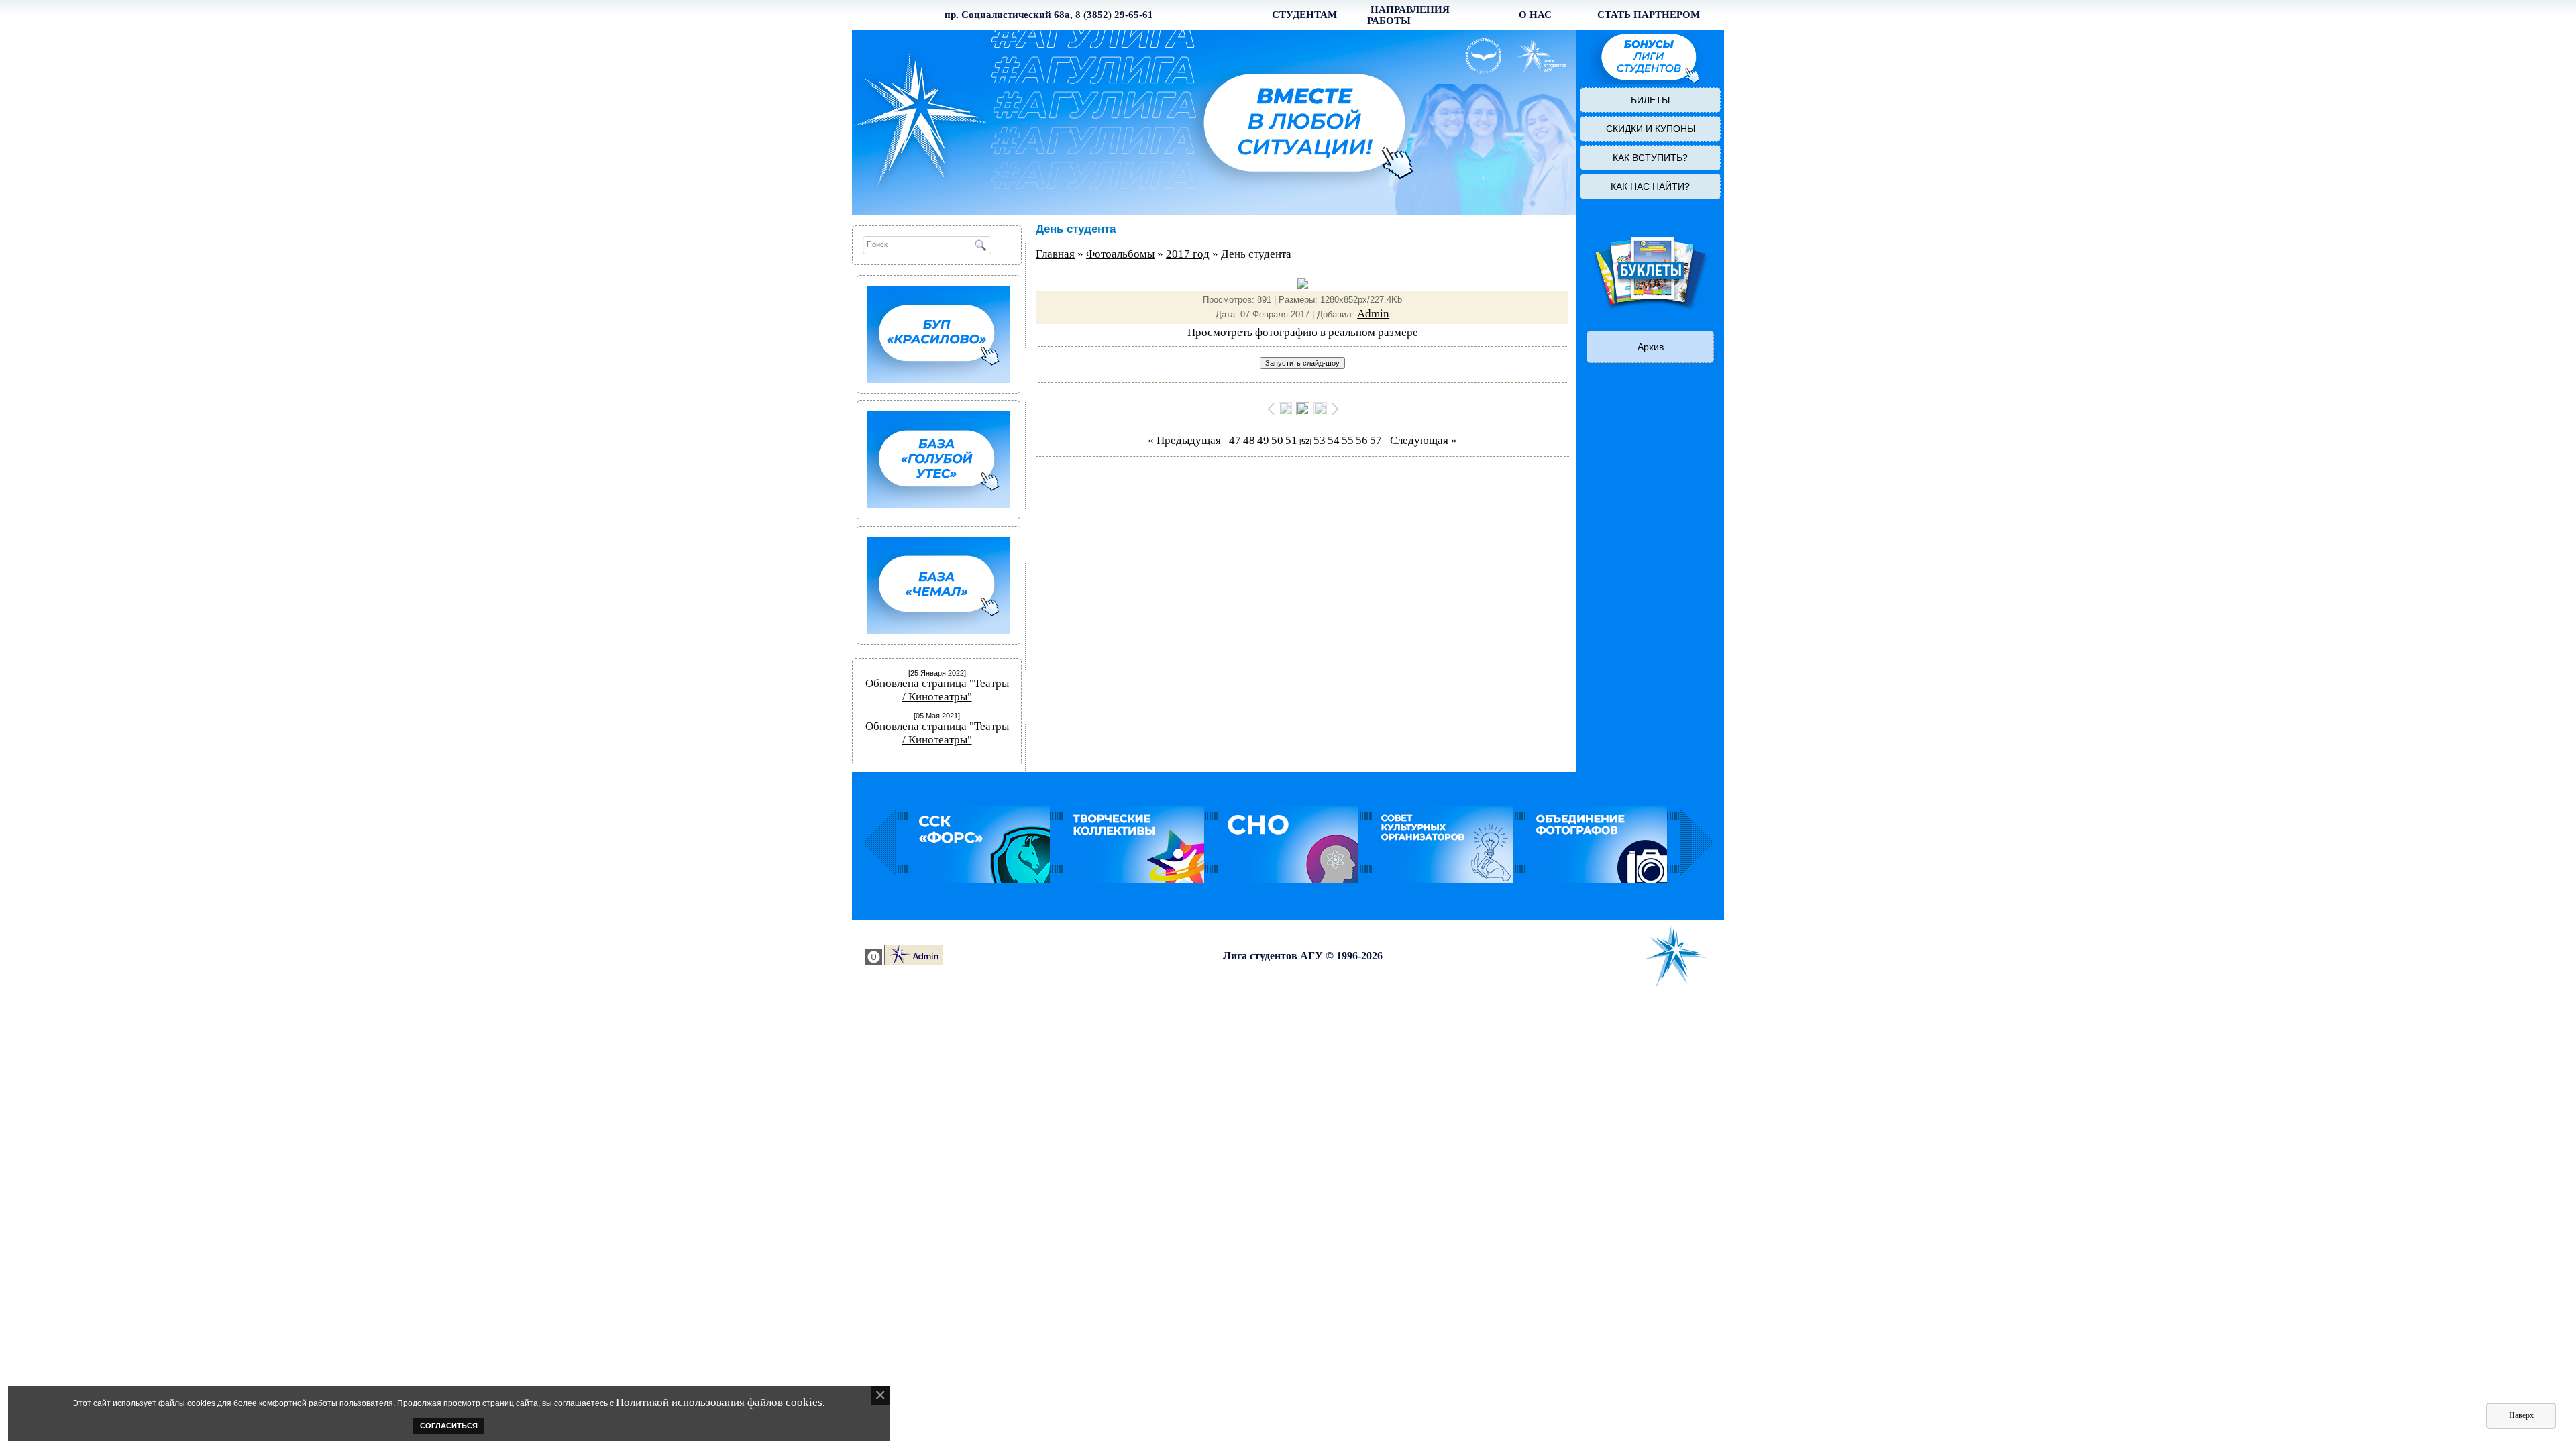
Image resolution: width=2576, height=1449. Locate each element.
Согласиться (449, 1426)
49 (1263, 440)
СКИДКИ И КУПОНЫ (1651, 129)
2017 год (1188, 254)
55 (1348, 440)
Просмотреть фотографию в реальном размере (1303, 332)
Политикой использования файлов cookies (719, 1402)
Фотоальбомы (1120, 254)
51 (1291, 440)
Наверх (2521, 1415)
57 (1376, 440)
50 (1277, 440)
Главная (1055, 254)
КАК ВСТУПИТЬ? (1650, 158)
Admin (1373, 314)
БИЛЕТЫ (1650, 100)
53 (1320, 440)
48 (1249, 440)
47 (1235, 440)
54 (1334, 440)
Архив (1651, 347)
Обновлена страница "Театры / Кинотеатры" (937, 690)
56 (1362, 440)
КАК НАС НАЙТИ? (1650, 186)
